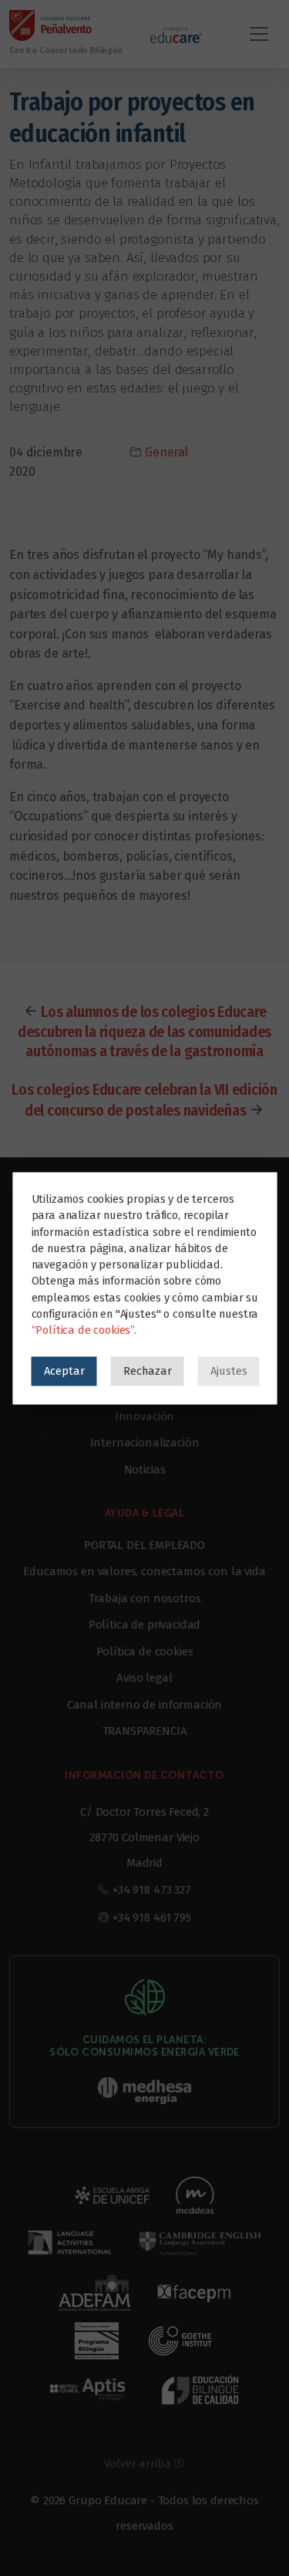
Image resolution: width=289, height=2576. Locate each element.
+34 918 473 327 (152, 1890)
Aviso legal (144, 1678)
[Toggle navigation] (259, 34)
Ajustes (228, 1370)
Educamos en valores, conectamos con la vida (144, 1571)
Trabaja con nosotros (145, 1598)
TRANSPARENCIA (145, 1731)
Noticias (145, 1470)
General (166, 452)
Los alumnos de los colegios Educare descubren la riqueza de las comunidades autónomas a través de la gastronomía (144, 1031)
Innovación (144, 1416)
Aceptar (64, 1370)
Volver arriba (139, 2463)
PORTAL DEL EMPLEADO (144, 1545)
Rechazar (147, 1370)
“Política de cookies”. (83, 1329)
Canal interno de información (145, 1705)
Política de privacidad (144, 1625)
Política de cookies (145, 1652)
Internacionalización (145, 1443)
